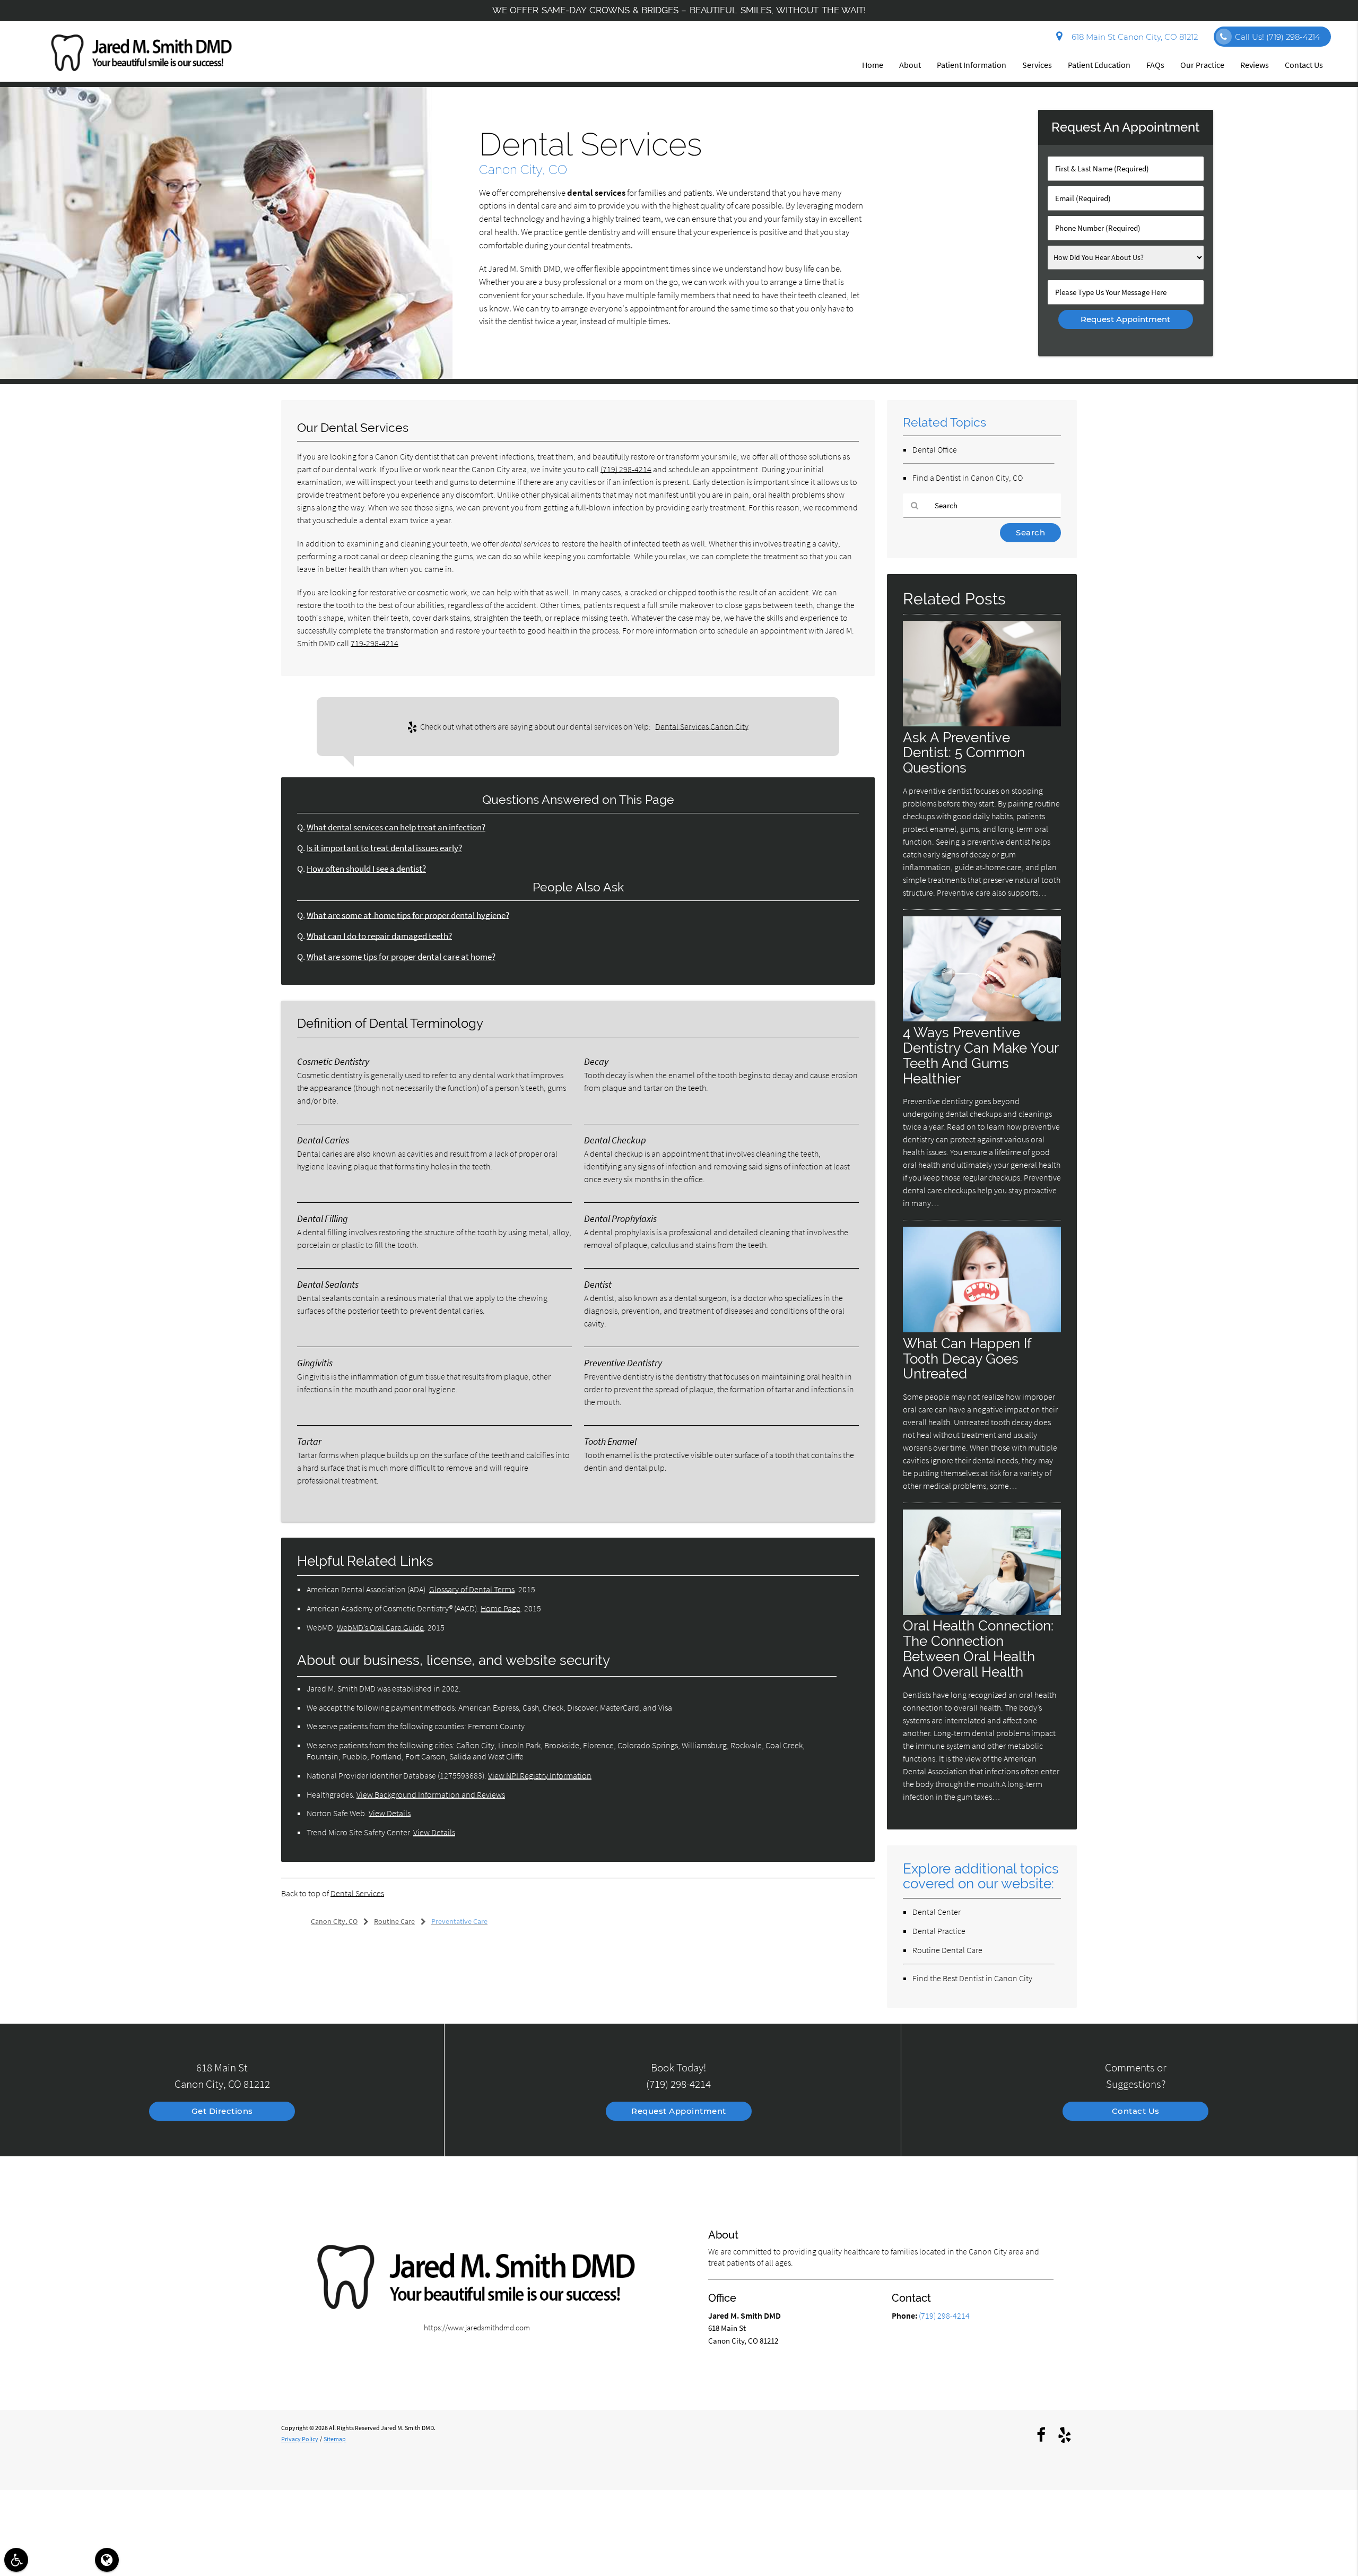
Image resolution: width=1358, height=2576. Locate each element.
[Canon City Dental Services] (226, 376)
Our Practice (1202, 65)
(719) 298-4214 (626, 469)
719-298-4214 (375, 643)
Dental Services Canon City (702, 726)
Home (873, 65)
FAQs (1155, 65)
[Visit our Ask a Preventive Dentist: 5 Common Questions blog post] (982, 723)
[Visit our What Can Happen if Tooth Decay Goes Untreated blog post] (982, 1329)
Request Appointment (679, 2111)
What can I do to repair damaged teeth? (379, 936)
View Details (390, 1813)
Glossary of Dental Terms (472, 1589)
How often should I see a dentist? (366, 869)
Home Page (500, 1608)
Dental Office (935, 449)
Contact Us (1304, 65)
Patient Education (1099, 65)
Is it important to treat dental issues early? (384, 848)
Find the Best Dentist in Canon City (972, 1978)
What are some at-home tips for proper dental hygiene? (408, 916)
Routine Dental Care (947, 1950)
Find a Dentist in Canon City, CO (968, 478)
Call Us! (1278, 37)
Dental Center (937, 1912)
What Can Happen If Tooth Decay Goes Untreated (967, 1359)
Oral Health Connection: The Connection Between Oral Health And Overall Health (978, 1649)
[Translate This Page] (107, 2560)
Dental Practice (939, 1931)
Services (1037, 65)
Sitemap (335, 2439)
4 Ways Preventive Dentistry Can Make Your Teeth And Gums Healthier (981, 1055)
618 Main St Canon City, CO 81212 (1133, 37)
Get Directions (222, 2111)
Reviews (1255, 65)
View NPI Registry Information (540, 1775)
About (910, 65)
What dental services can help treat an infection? (396, 827)
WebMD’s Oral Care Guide (380, 1627)
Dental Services (357, 1893)
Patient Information (972, 65)
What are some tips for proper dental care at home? (401, 957)
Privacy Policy (300, 2439)
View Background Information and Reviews (431, 1794)
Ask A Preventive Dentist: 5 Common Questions (964, 753)
